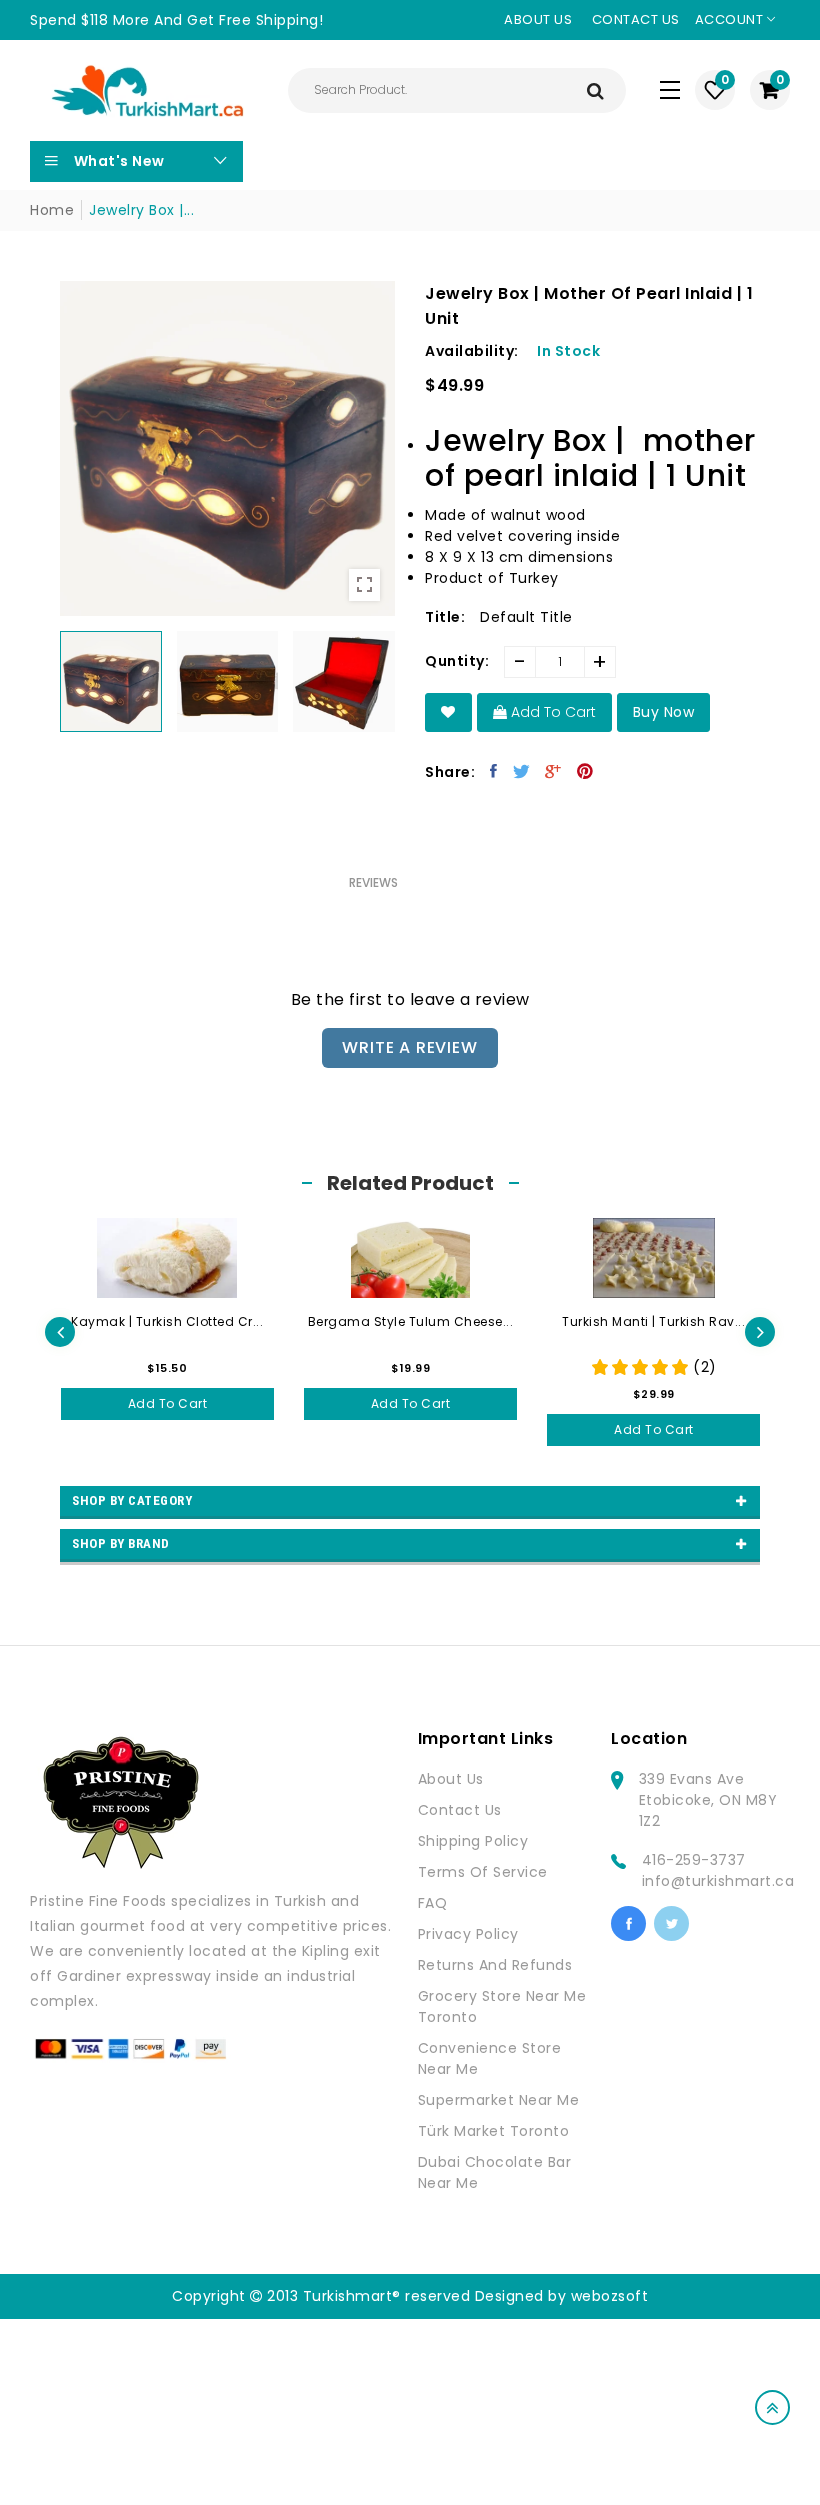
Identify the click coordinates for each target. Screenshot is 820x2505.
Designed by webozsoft (562, 2296)
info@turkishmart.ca (718, 1881)
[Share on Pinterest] (585, 771)
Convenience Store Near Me (490, 2058)
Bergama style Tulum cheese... (411, 1321)
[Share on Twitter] (522, 771)
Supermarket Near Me (499, 2100)
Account (731, 19)
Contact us (636, 19)
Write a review (409, 1047)
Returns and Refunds (495, 1965)
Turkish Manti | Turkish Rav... (653, 1321)
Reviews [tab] (373, 882)
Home (52, 210)
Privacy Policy (468, 1934)
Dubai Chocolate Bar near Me (495, 2172)
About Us (451, 1779)
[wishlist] (448, 712)
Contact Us (460, 1810)
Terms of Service (483, 1872)
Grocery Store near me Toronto (502, 2006)
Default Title (526, 617)
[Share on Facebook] (494, 771)
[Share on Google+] (553, 771)
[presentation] (60, 1332)
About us (538, 19)
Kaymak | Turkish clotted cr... (167, 1321)
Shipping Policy (473, 1841)
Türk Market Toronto (494, 2131)
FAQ (433, 1903)
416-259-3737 (694, 1860)
